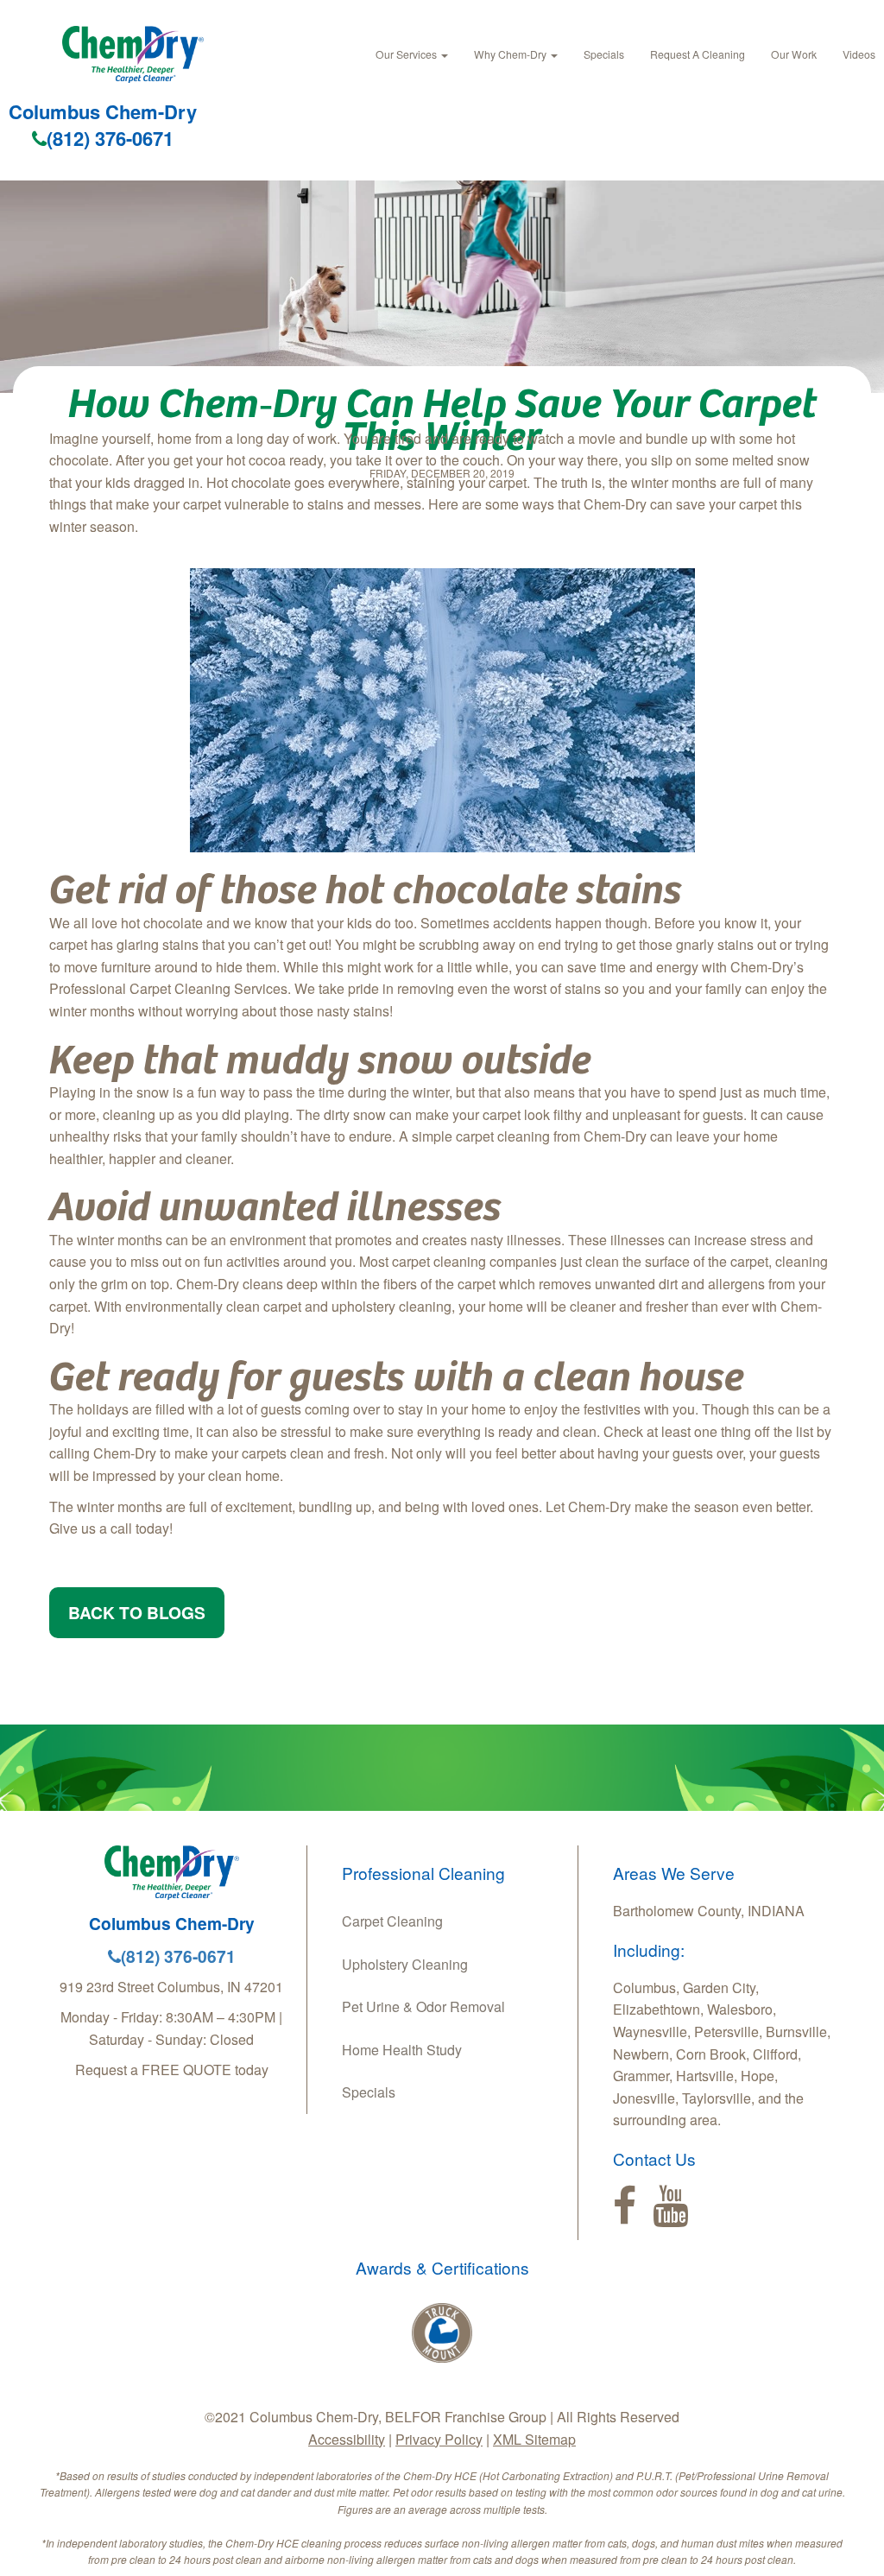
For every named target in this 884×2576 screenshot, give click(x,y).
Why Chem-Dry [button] (511, 54)
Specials (604, 54)
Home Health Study (402, 2050)
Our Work (794, 54)
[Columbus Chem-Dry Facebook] (625, 2206)
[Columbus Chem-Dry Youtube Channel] (670, 2206)
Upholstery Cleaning (405, 1964)
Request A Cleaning (698, 54)
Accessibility (347, 2439)
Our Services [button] (407, 54)
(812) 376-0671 (110, 138)
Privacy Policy (439, 2439)
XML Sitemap (534, 2439)
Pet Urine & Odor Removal (423, 2006)
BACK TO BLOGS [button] (137, 1612)
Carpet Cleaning (392, 1921)
